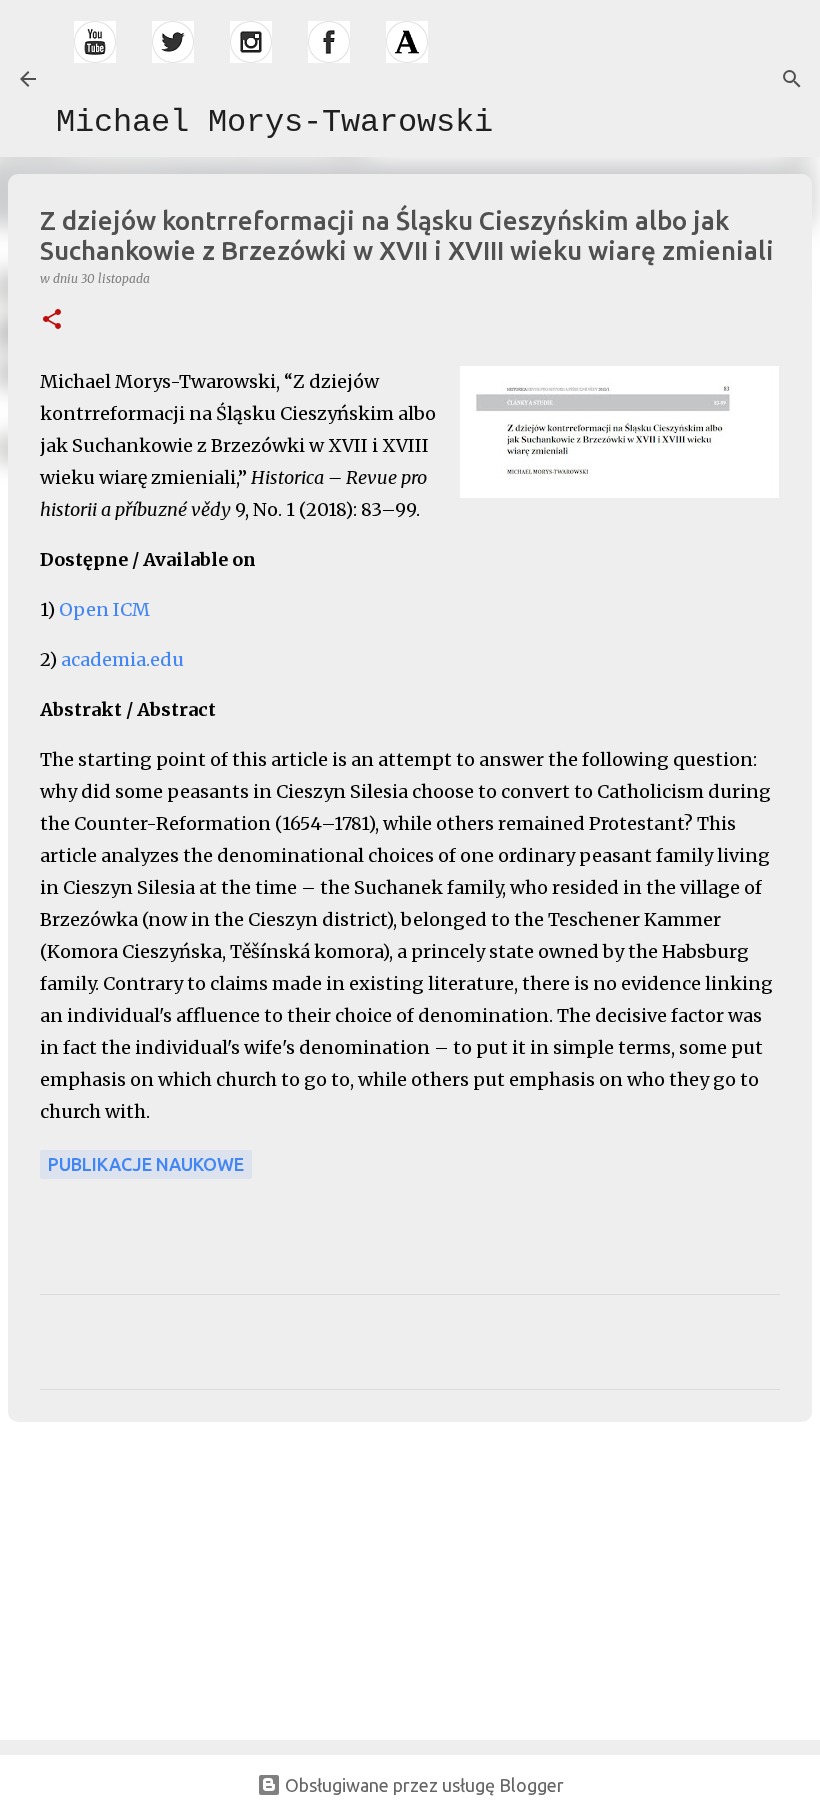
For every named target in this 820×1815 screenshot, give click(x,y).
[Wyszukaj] (792, 79)
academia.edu (122, 659)
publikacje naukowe (146, 1164)
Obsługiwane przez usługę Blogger (422, 1785)
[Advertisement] (150, 1577)
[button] (52, 320)
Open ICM (104, 609)
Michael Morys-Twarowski (274, 122)
